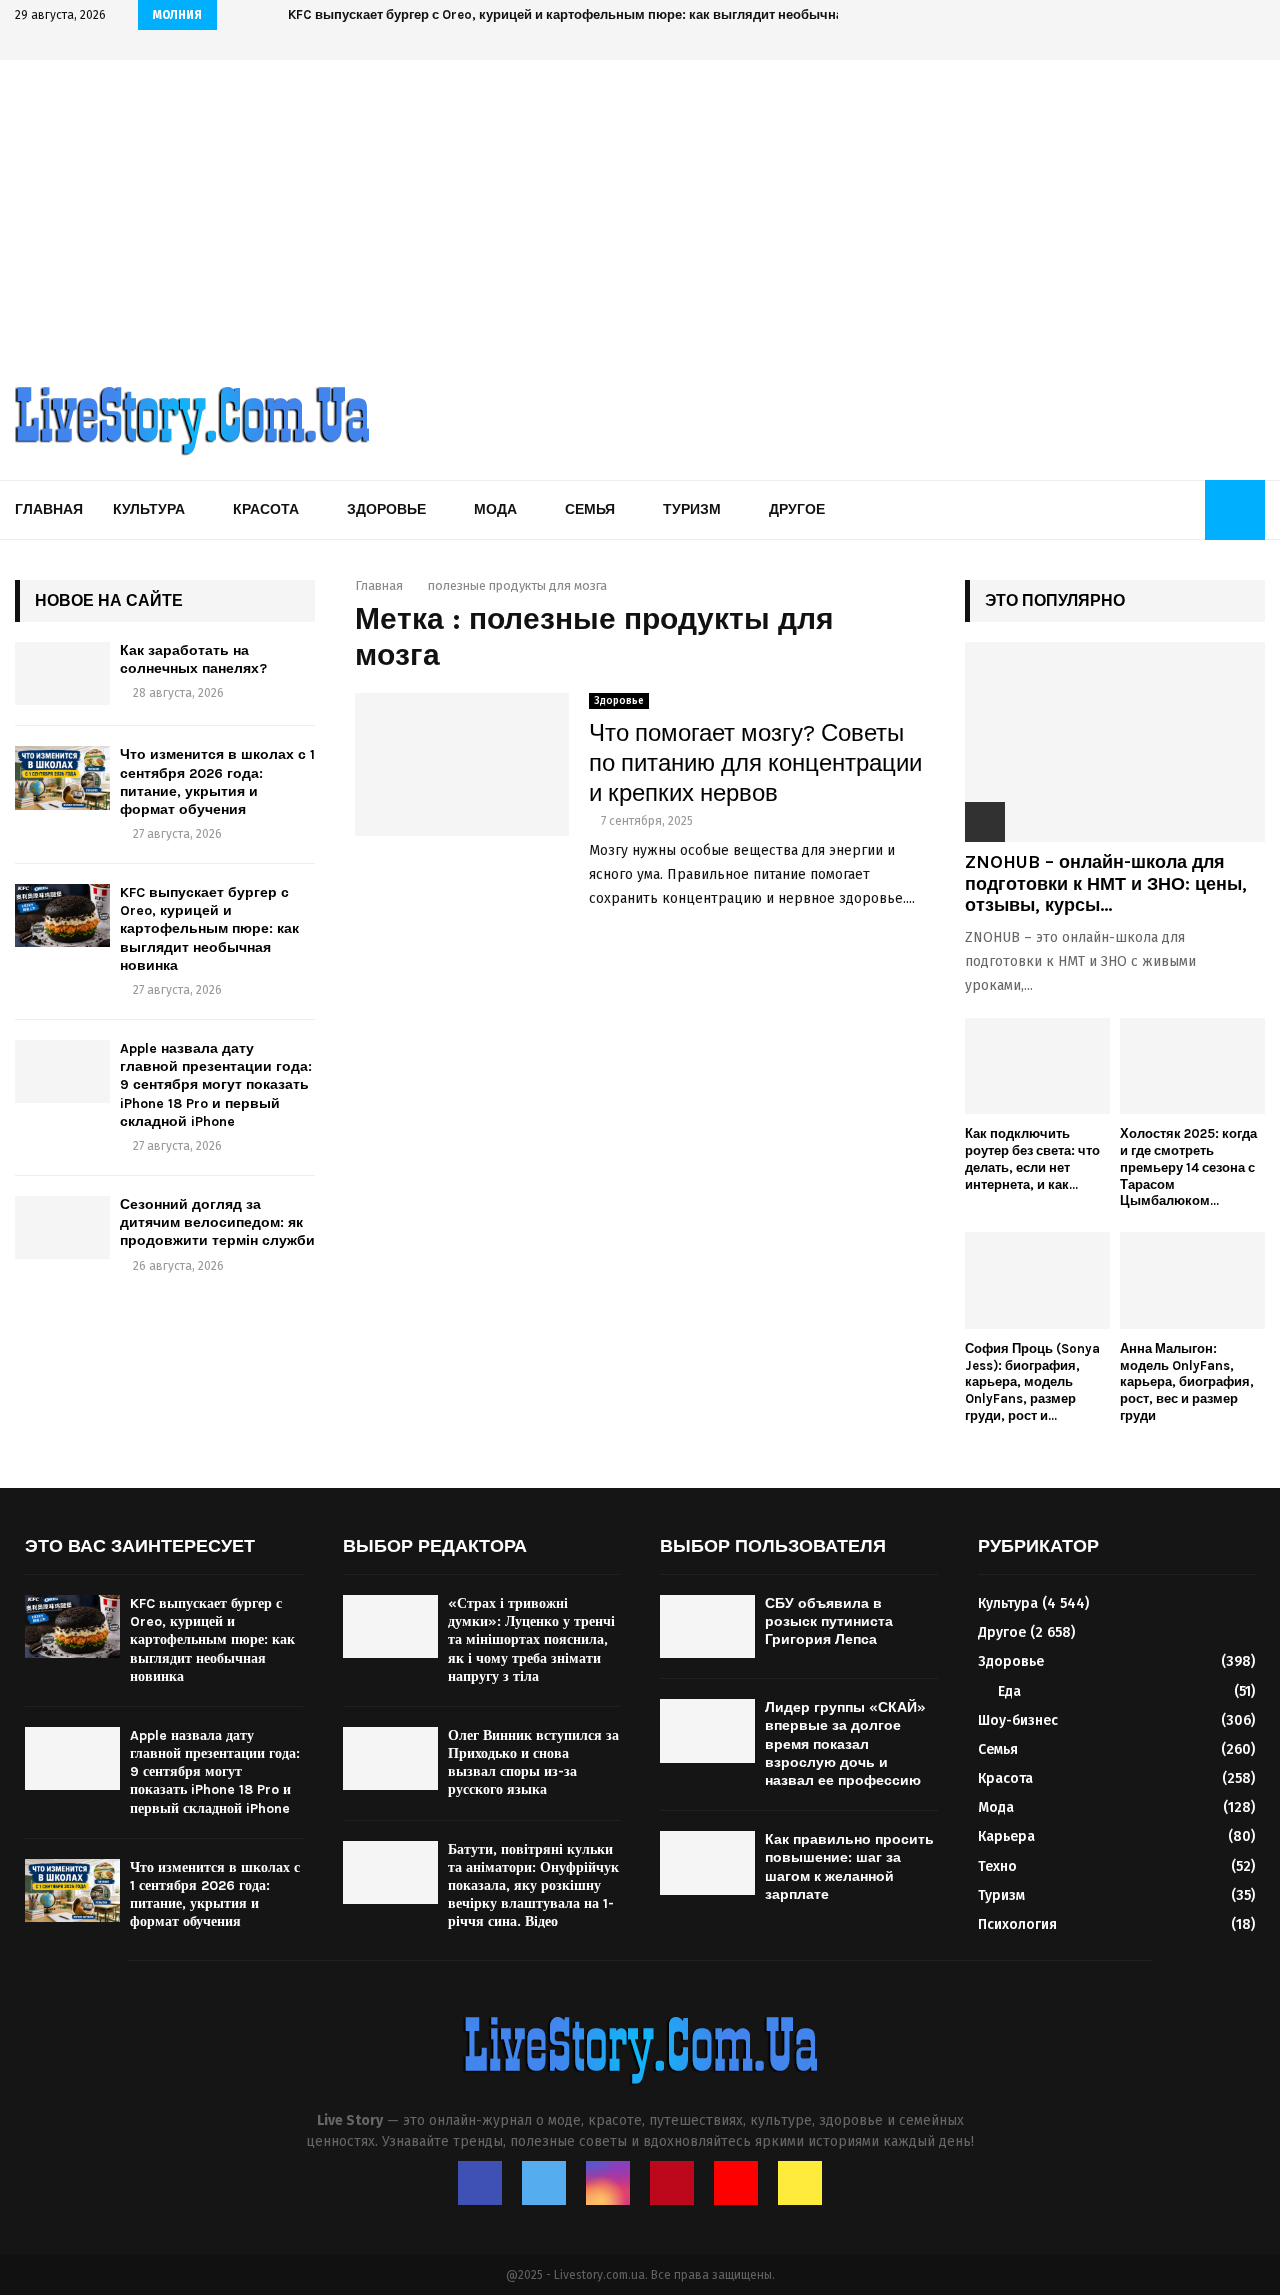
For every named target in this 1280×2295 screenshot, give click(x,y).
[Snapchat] (800, 2183)
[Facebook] (480, 2183)
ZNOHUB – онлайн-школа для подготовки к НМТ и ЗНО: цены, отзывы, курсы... (1106, 883)
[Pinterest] (672, 2183)
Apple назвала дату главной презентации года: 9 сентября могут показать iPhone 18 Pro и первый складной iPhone (216, 1085)
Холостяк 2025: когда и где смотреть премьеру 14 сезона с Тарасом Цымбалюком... (1188, 1167)
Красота (266, 509)
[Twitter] (544, 2183)
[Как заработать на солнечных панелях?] (62, 673)
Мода (495, 509)
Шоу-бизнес (1018, 1720)
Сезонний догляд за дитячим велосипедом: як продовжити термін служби (217, 1222)
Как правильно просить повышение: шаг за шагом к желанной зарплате (849, 1867)
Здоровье (386, 509)
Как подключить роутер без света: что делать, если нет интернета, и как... (1032, 1158)
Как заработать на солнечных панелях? (193, 659)
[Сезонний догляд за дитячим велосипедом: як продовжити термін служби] (62, 1227)
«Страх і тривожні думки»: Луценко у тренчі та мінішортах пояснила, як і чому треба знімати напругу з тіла (531, 1640)
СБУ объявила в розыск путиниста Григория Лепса (829, 1621)
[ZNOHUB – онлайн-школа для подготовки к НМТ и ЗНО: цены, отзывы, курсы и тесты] (1115, 742)
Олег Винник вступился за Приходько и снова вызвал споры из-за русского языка (533, 1763)
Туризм (692, 509)
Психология (1017, 1924)
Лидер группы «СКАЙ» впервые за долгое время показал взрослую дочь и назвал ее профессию (845, 1744)
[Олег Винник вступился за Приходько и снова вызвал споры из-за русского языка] (390, 1758)
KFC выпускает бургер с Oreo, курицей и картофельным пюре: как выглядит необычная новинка (598, 14)
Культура (149, 509)
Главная (49, 509)
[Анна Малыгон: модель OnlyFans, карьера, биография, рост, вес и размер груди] (1192, 1280)
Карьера (1006, 1836)
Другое (797, 509)
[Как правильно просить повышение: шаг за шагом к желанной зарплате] (707, 1862)
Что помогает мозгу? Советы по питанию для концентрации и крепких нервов (755, 763)
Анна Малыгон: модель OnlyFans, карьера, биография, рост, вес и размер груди (1187, 1382)
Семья (590, 509)
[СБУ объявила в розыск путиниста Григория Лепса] (707, 1626)
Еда (1009, 1691)
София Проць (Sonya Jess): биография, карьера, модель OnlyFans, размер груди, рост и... (1032, 1382)
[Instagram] (608, 2183)
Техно (997, 1866)
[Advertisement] (640, 210)
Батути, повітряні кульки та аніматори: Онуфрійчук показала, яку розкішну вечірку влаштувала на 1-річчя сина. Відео (533, 1886)
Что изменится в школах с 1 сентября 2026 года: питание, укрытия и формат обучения (217, 782)
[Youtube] (736, 2183)
